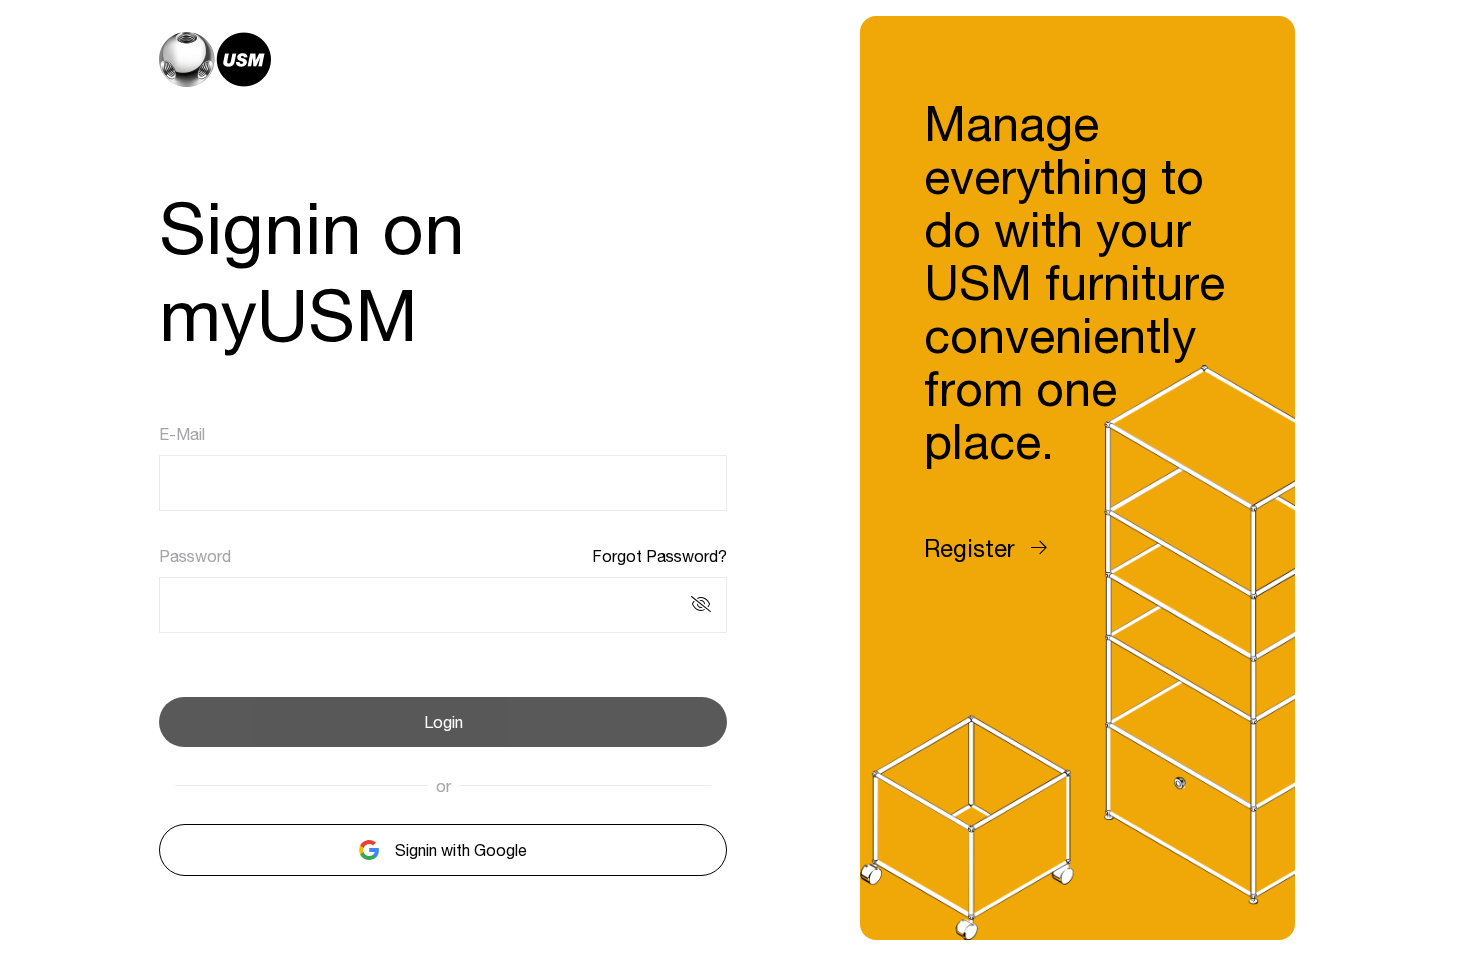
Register (969, 548)
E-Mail (182, 433)
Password (195, 555)
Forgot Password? (659, 555)
